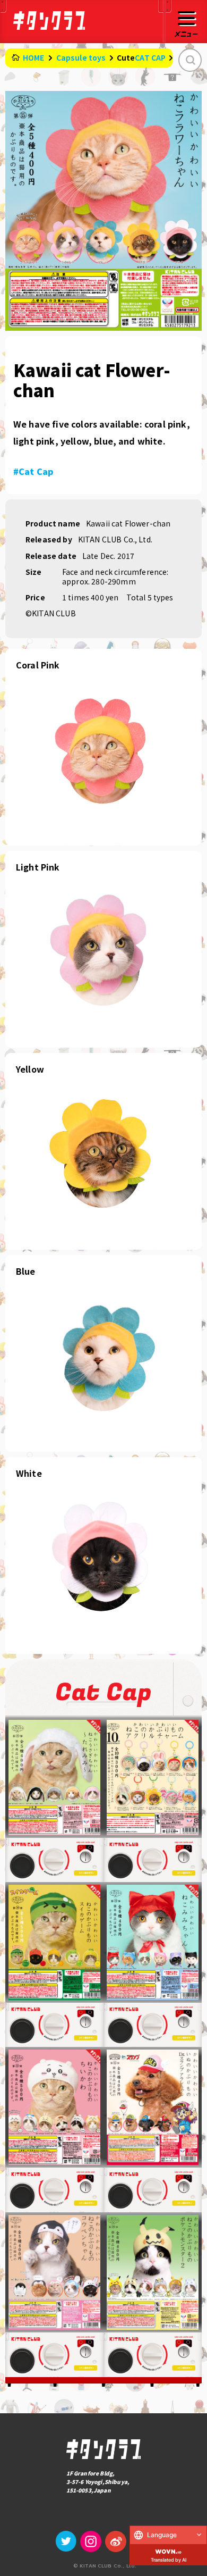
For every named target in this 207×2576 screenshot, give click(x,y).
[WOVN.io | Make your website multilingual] (168, 2549)
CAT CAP (150, 57)
